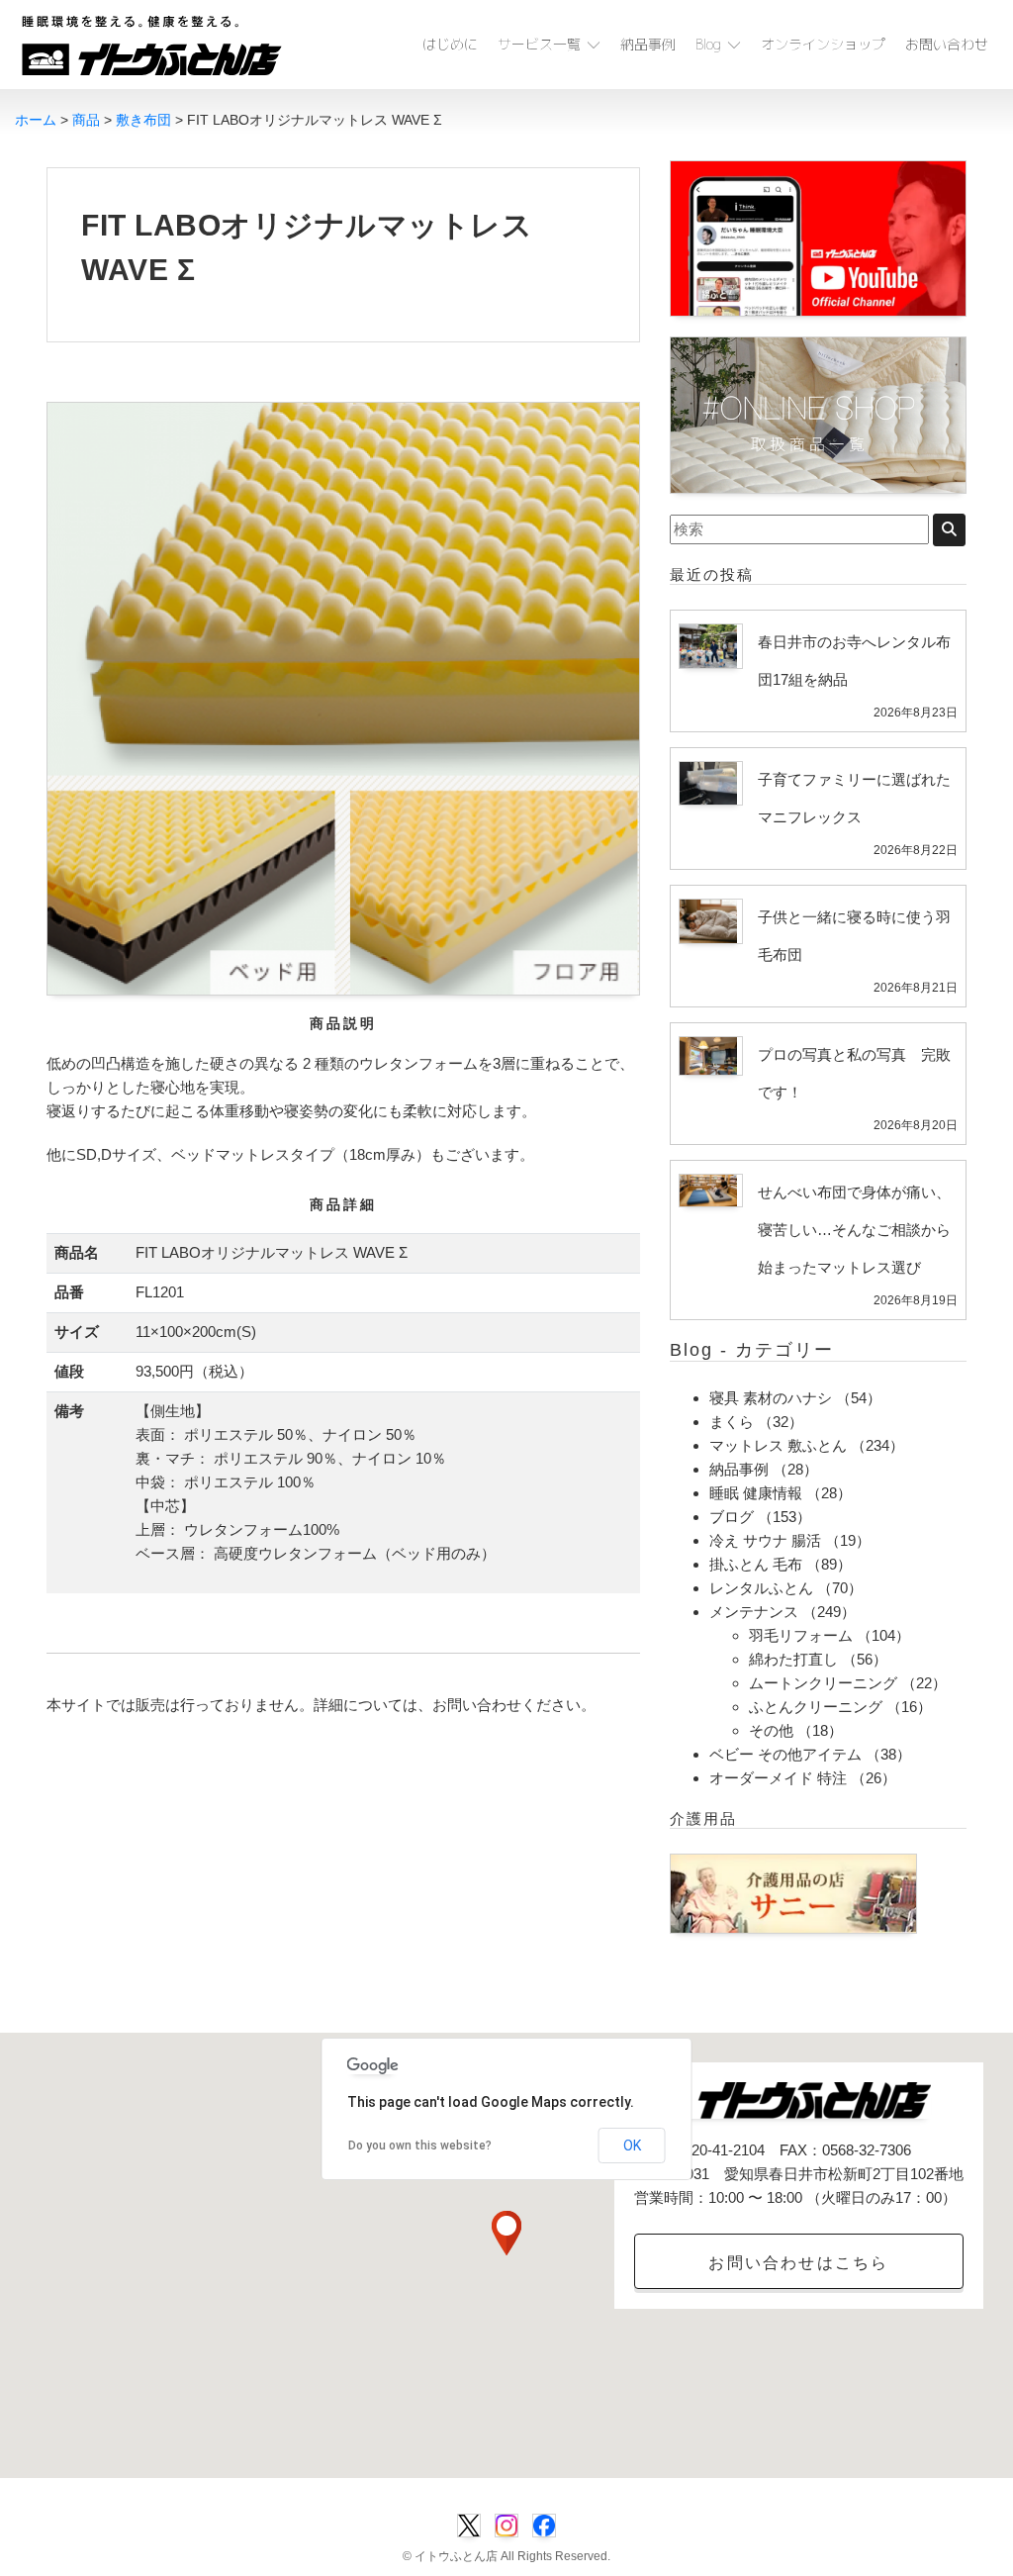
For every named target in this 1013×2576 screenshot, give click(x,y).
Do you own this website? (420, 2146)
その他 (771, 1730)
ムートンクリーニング (823, 1683)
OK (632, 2146)
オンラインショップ (823, 44)
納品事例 (648, 44)
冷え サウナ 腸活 (765, 1540)
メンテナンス (754, 1612)
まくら (732, 1422)
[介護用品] (793, 1892)
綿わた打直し (793, 1659)
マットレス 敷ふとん (778, 1445)
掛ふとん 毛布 (756, 1564)
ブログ (732, 1517)
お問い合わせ (947, 44)
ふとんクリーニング (816, 1707)
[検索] (949, 530)
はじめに (450, 44)
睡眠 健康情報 (756, 1493)
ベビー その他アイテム (785, 1754)
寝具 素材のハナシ (771, 1398)
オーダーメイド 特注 (778, 1778)
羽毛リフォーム (801, 1635)
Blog (708, 44)
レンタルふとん (761, 1588)
